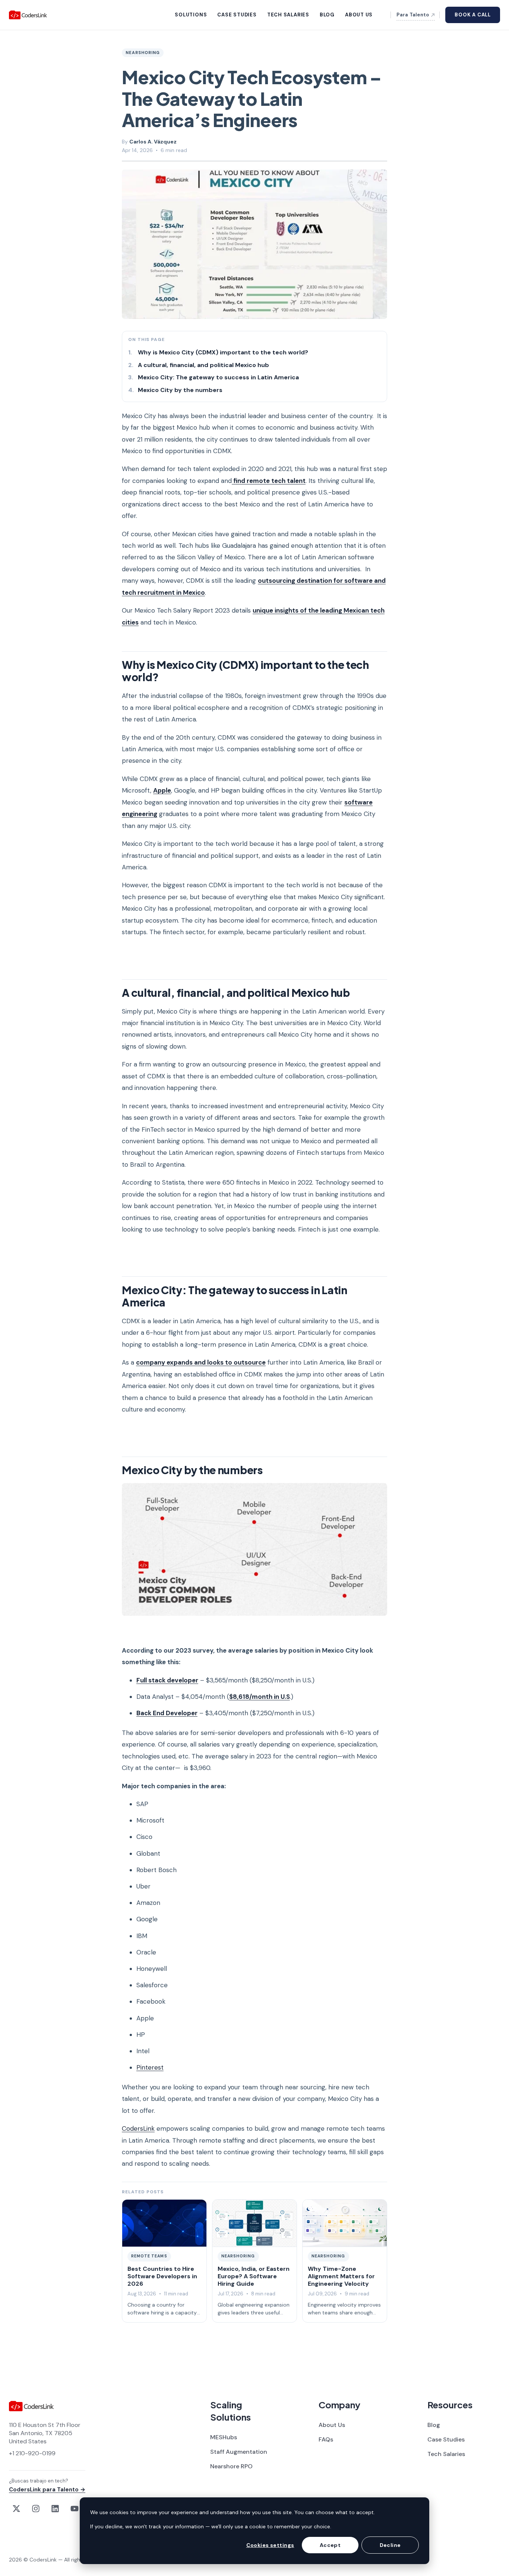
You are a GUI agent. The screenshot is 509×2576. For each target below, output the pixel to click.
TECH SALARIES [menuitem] (288, 15)
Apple (162, 790)
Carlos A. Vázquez (153, 142)
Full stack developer (167, 1680)
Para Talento (413, 15)
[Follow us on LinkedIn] (55, 2509)
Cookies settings (270, 2545)
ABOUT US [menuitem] (359, 15)
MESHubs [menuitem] (224, 2437)
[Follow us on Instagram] (36, 2509)
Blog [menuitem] (434, 2425)
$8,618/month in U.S (260, 1697)
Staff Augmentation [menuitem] (239, 2452)
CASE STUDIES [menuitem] (237, 15)
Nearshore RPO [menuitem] (231, 2466)
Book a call (473, 15)
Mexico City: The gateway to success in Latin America (218, 377)
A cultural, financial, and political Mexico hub (203, 365)
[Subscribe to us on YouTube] (75, 2509)
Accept (330, 2545)
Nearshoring (143, 53)
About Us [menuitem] (332, 2425)
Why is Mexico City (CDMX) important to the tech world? (223, 352)
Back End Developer (167, 1713)
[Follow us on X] (16, 2509)
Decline (390, 2545)
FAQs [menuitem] (326, 2439)
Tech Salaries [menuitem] (446, 2454)
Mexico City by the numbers (180, 390)
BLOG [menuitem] (327, 15)
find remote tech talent (269, 481)
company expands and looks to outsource (201, 1362)
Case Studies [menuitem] (446, 2439)
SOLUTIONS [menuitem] (191, 15)
